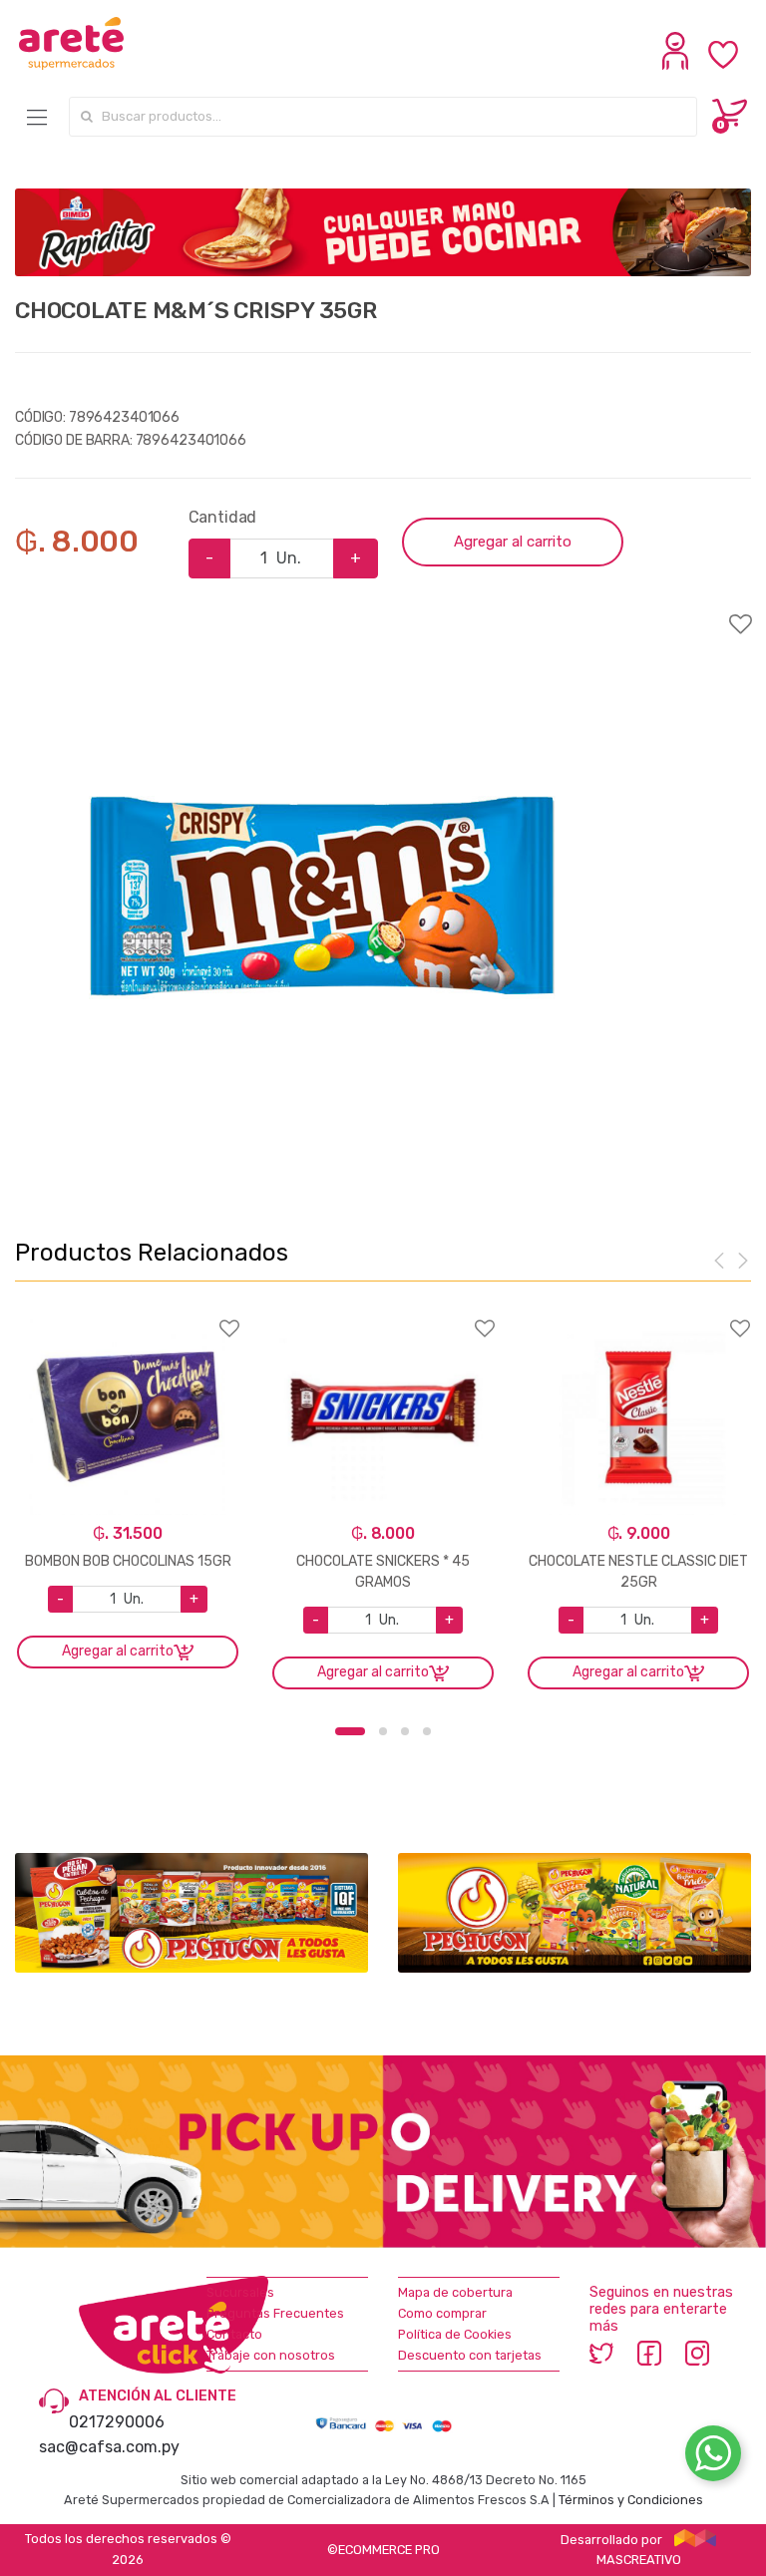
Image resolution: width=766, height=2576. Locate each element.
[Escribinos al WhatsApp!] (713, 2457)
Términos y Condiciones (631, 2500)
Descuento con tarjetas (470, 2355)
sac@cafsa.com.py (109, 2447)
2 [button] (383, 1731)
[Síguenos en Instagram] (697, 2353)
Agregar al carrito (513, 542)
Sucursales (240, 2292)
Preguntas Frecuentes (275, 2313)
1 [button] (350, 1731)
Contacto (234, 2334)
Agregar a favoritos (383, 611)
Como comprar (442, 2313)
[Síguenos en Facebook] (649, 2353)
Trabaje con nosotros (271, 2355)
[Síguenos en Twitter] (601, 2353)
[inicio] (71, 43)
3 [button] (405, 1731)
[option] (322, 898)
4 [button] (427, 1731)
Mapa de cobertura (455, 2292)
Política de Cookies (455, 2334)
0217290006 (117, 2422)
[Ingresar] (678, 65)
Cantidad (223, 517)
